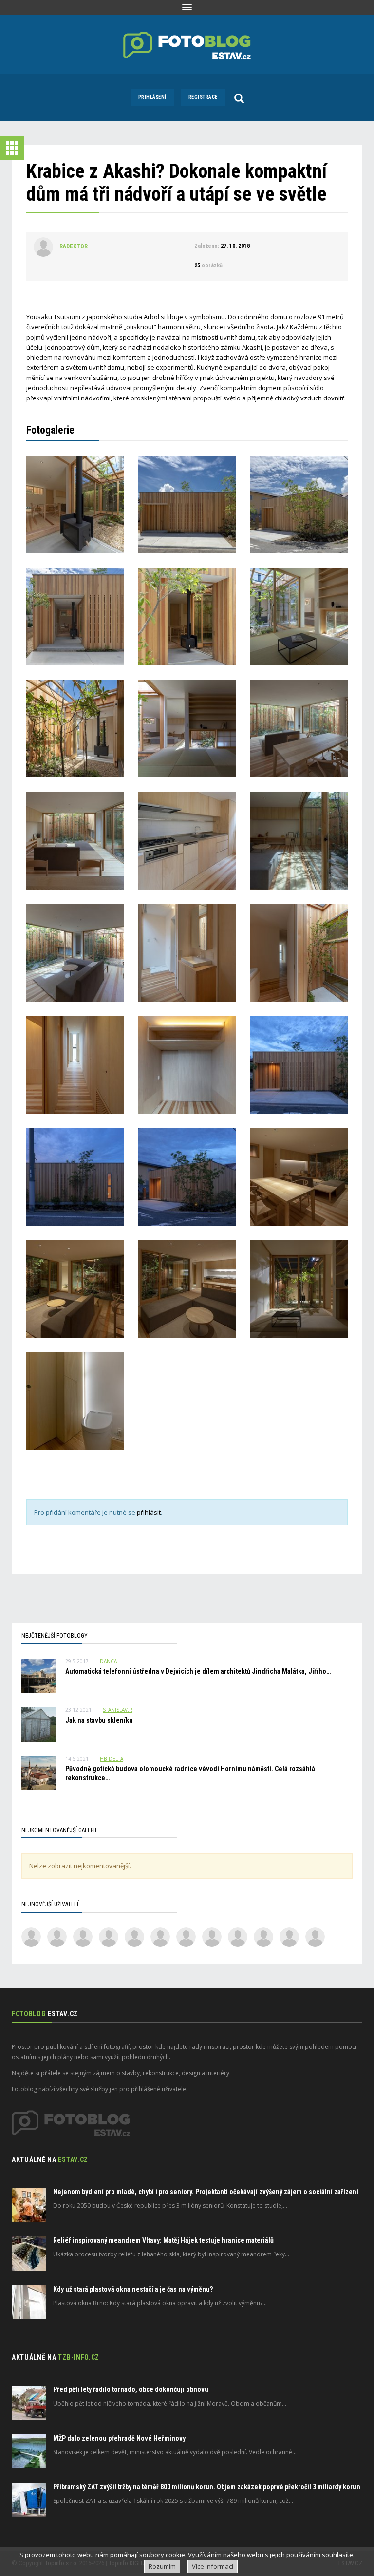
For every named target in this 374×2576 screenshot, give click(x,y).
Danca (108, 1661)
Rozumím (162, 2566)
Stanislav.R (118, 1710)
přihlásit (149, 1512)
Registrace (203, 97)
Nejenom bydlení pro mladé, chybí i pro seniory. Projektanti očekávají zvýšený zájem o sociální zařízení (206, 2192)
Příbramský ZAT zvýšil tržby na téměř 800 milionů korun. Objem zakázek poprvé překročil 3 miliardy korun (207, 2487)
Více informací (213, 2566)
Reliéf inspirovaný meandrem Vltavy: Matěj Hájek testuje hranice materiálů (163, 2240)
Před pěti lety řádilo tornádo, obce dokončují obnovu (131, 2389)
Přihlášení (152, 97)
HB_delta (112, 1759)
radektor (74, 246)
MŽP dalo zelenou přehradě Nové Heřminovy (119, 2438)
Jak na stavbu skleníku (99, 1720)
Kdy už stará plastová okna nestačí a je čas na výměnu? (133, 2289)
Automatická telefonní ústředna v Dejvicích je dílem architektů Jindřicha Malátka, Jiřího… (198, 1671)
